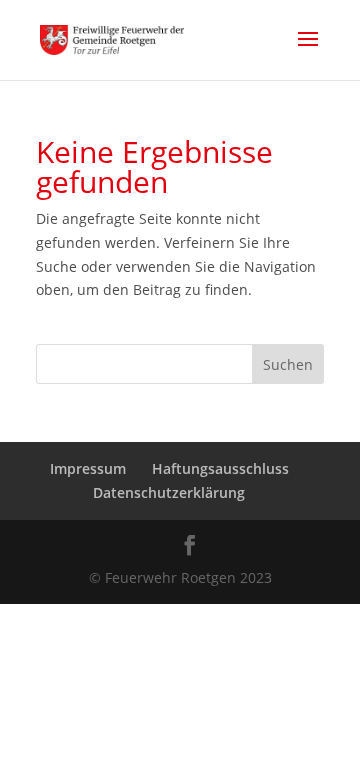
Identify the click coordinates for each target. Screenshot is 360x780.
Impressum (88, 468)
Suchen (288, 364)
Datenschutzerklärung (169, 492)
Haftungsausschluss (220, 468)
